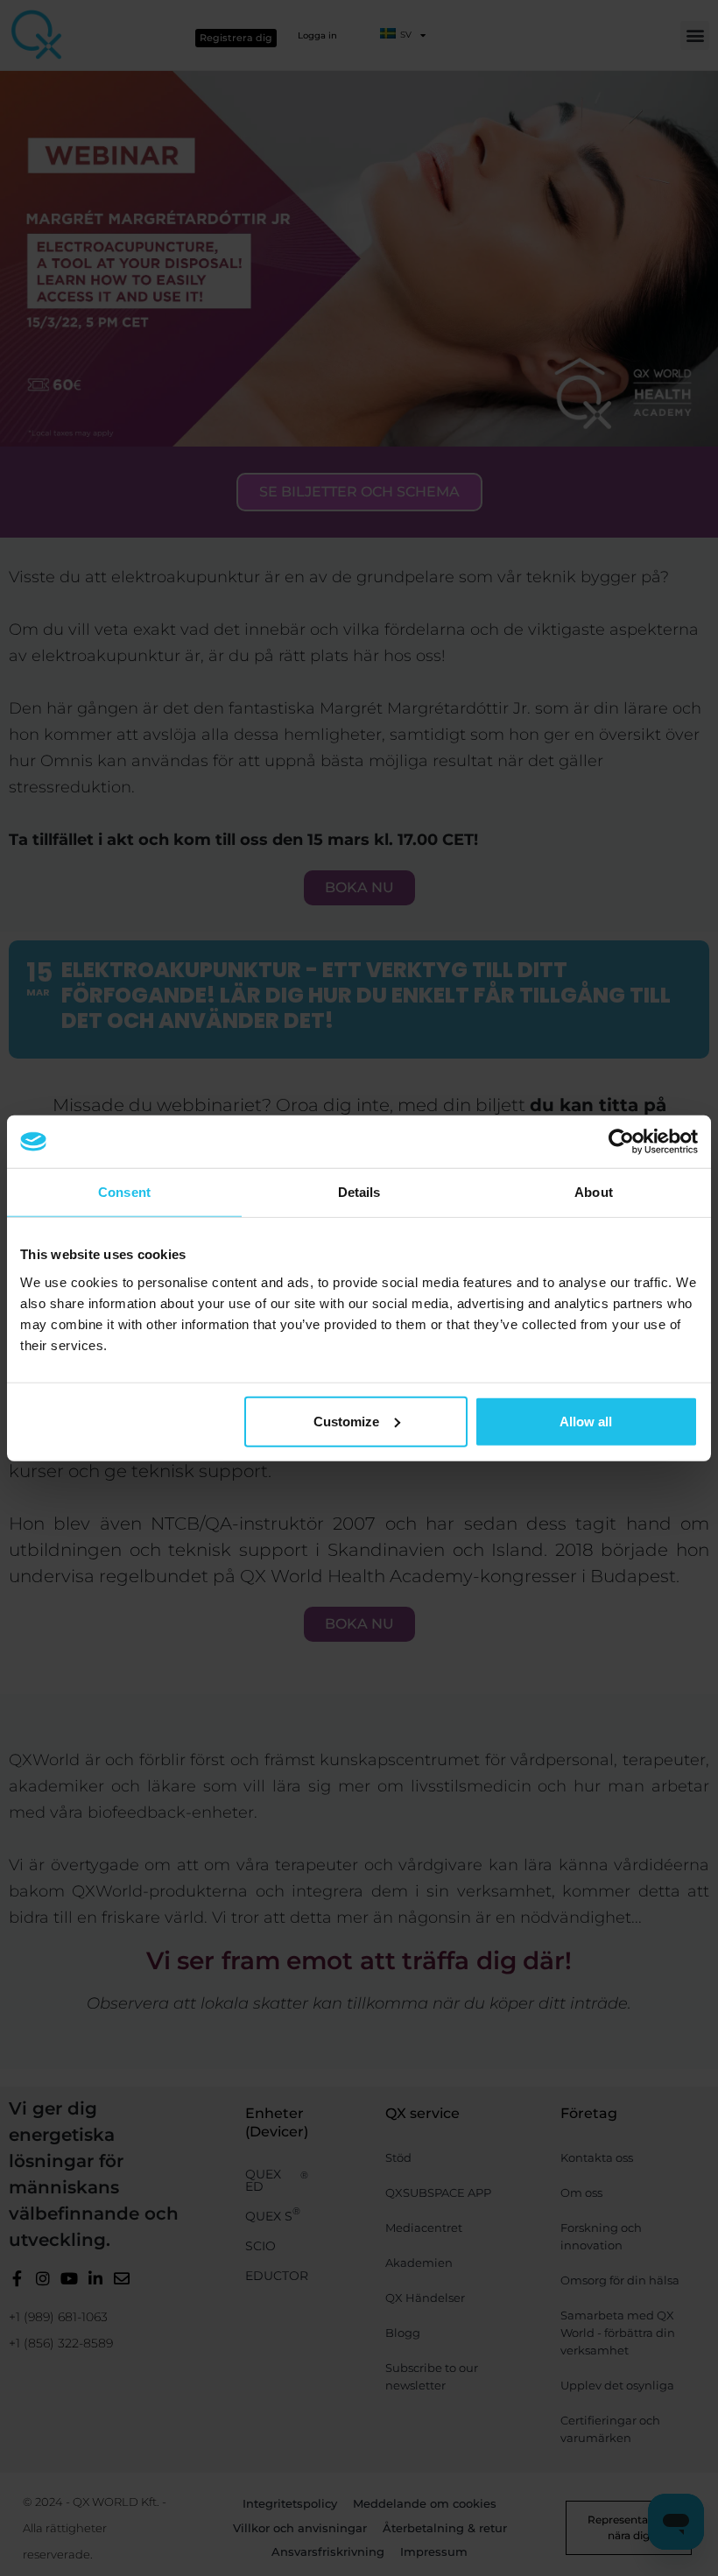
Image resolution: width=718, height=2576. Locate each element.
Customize (346, 1421)
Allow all (586, 1421)
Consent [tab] (124, 1192)
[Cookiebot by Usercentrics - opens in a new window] (621, 1142)
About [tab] (594, 1192)
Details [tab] (359, 1192)
